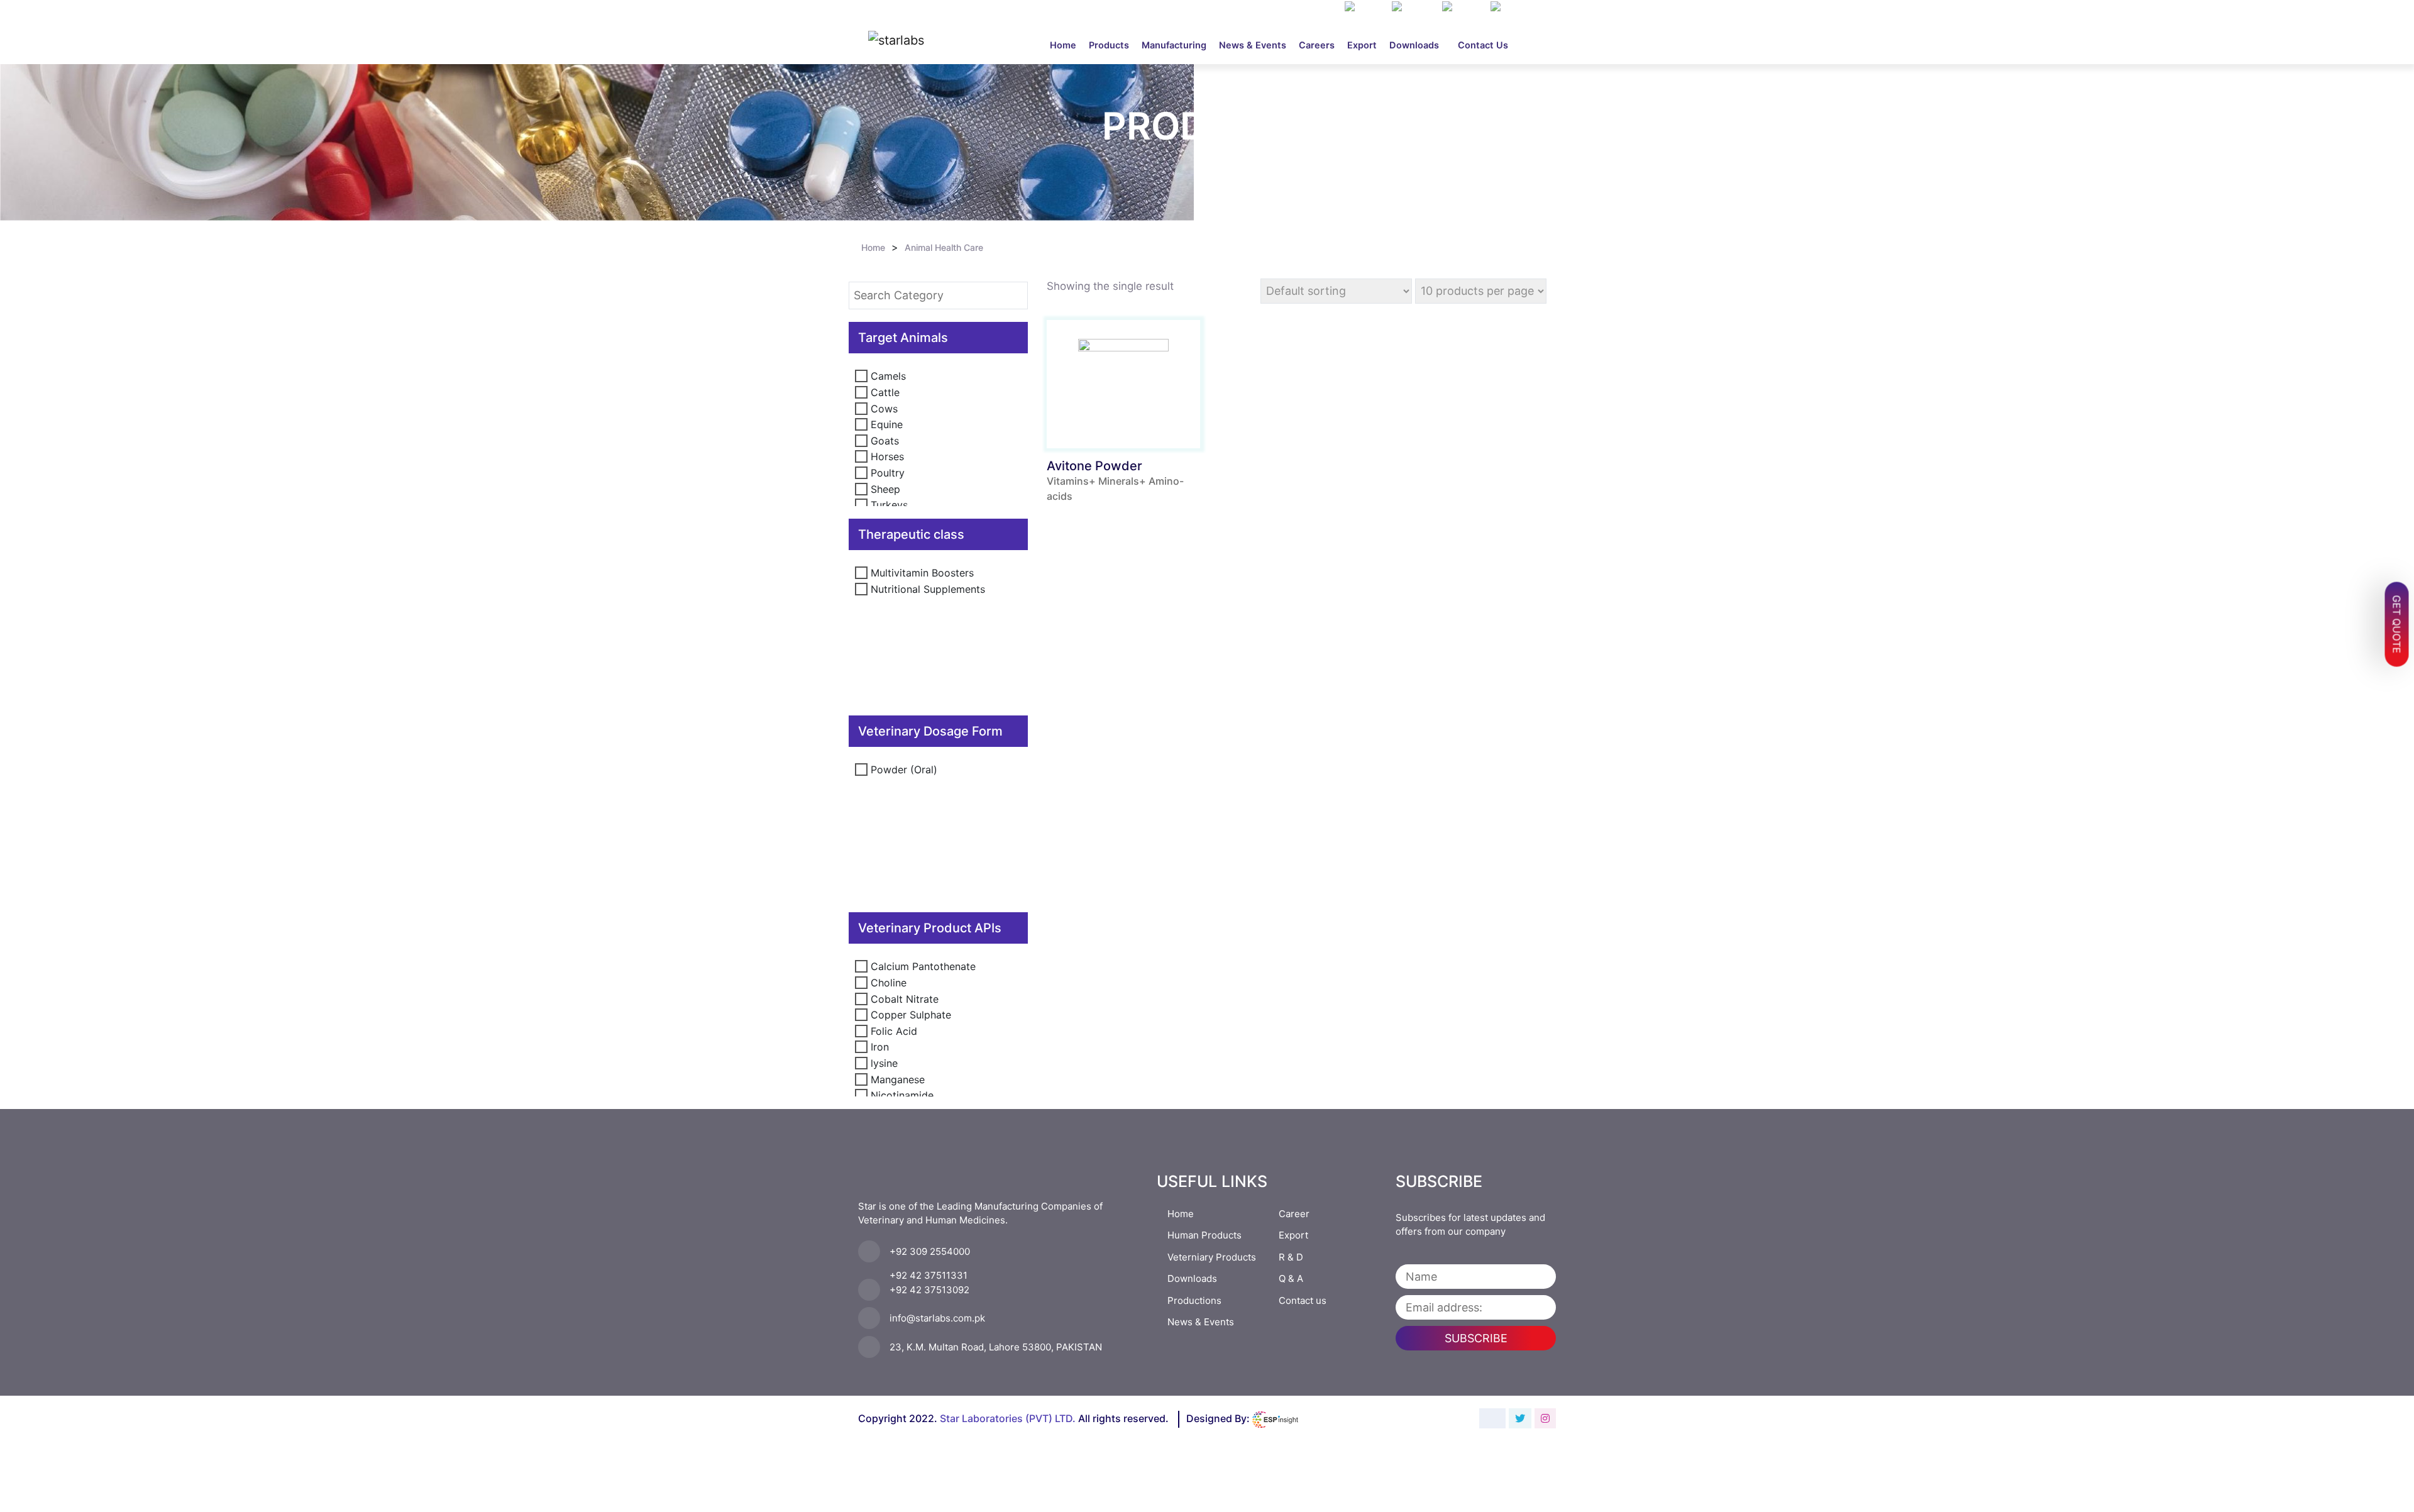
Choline (889, 983)
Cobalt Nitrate (905, 999)
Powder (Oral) (904, 770)
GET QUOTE (2397, 625)
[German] (1514, 8)
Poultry (888, 473)
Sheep (885, 489)
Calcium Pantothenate (923, 966)
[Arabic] (1365, 8)
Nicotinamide (902, 1095)
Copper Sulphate (911, 1015)
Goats (885, 441)
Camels (888, 376)
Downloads (1414, 45)
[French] (1463, 8)
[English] (1414, 8)
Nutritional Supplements (928, 589)
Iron (880, 1047)
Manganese (898, 1079)
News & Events (1253, 45)
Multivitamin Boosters (922, 573)
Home (1066, 45)
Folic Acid (894, 1031)
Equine (887, 424)
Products (1109, 45)
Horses (887, 456)
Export (1362, 45)
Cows (884, 409)
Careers (1317, 45)
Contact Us (1483, 45)
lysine (884, 1063)
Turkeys (889, 505)
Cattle (885, 392)
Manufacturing (1174, 45)
